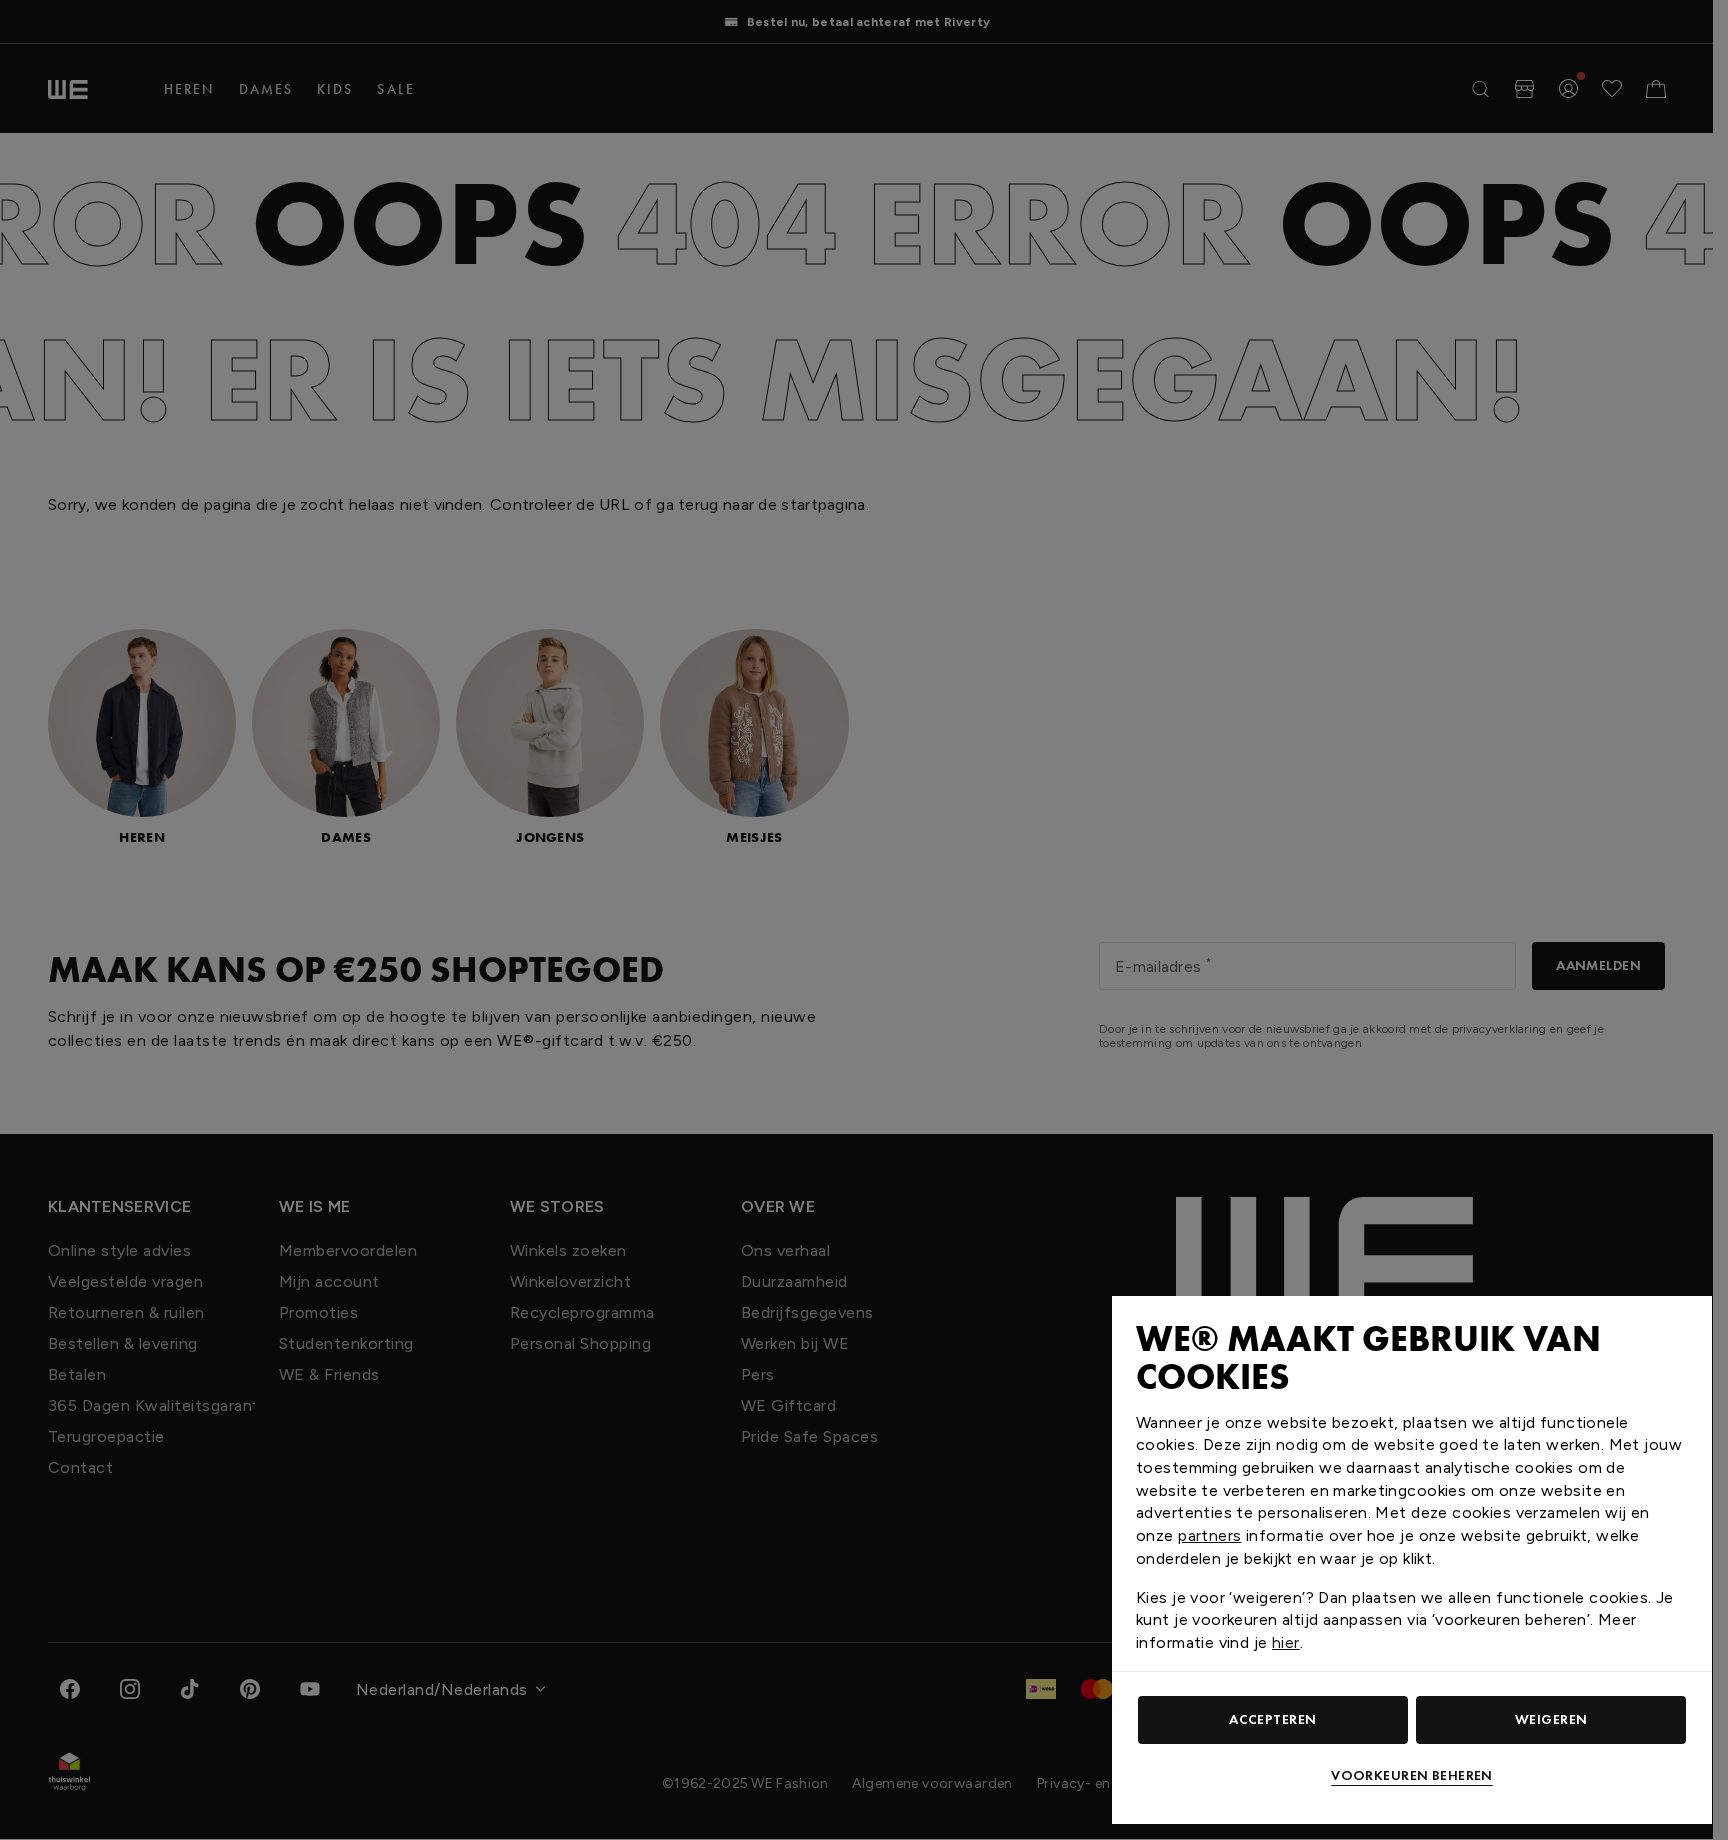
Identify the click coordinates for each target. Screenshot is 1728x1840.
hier (1286, 1642)
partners (1209, 1535)
